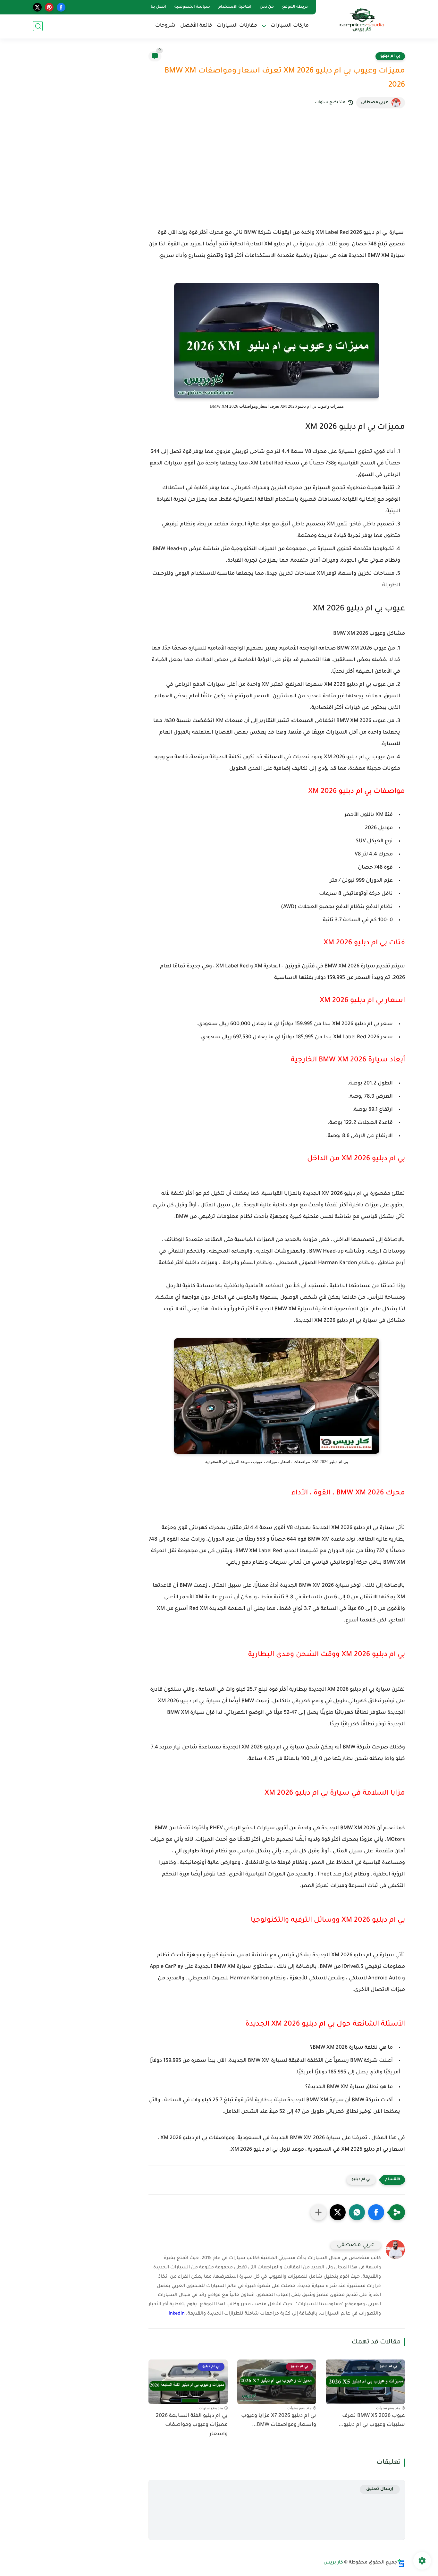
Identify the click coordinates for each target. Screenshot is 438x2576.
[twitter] (37, 7)
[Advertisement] (277, 179)
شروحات (165, 26)
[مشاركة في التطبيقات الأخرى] (318, 2212)
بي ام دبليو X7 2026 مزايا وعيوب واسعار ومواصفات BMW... (279, 2421)
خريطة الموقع (295, 7)
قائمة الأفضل (196, 26)
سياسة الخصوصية (192, 7)
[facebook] (61, 7)
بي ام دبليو (390, 56)
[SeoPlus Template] (401, 2563)
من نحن (267, 7)
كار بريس (333, 2563)
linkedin (176, 2314)
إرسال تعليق (380, 2489)
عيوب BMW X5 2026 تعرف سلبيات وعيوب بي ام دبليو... (372, 2421)
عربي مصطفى (375, 103)
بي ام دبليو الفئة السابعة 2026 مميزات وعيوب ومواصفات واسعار (192, 2425)
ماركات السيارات (290, 26)
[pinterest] (49, 7)
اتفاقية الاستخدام (235, 7)
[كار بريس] (362, 19)
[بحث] (38, 26)
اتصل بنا (158, 7)
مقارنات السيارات (237, 26)
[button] (376, 2212)
